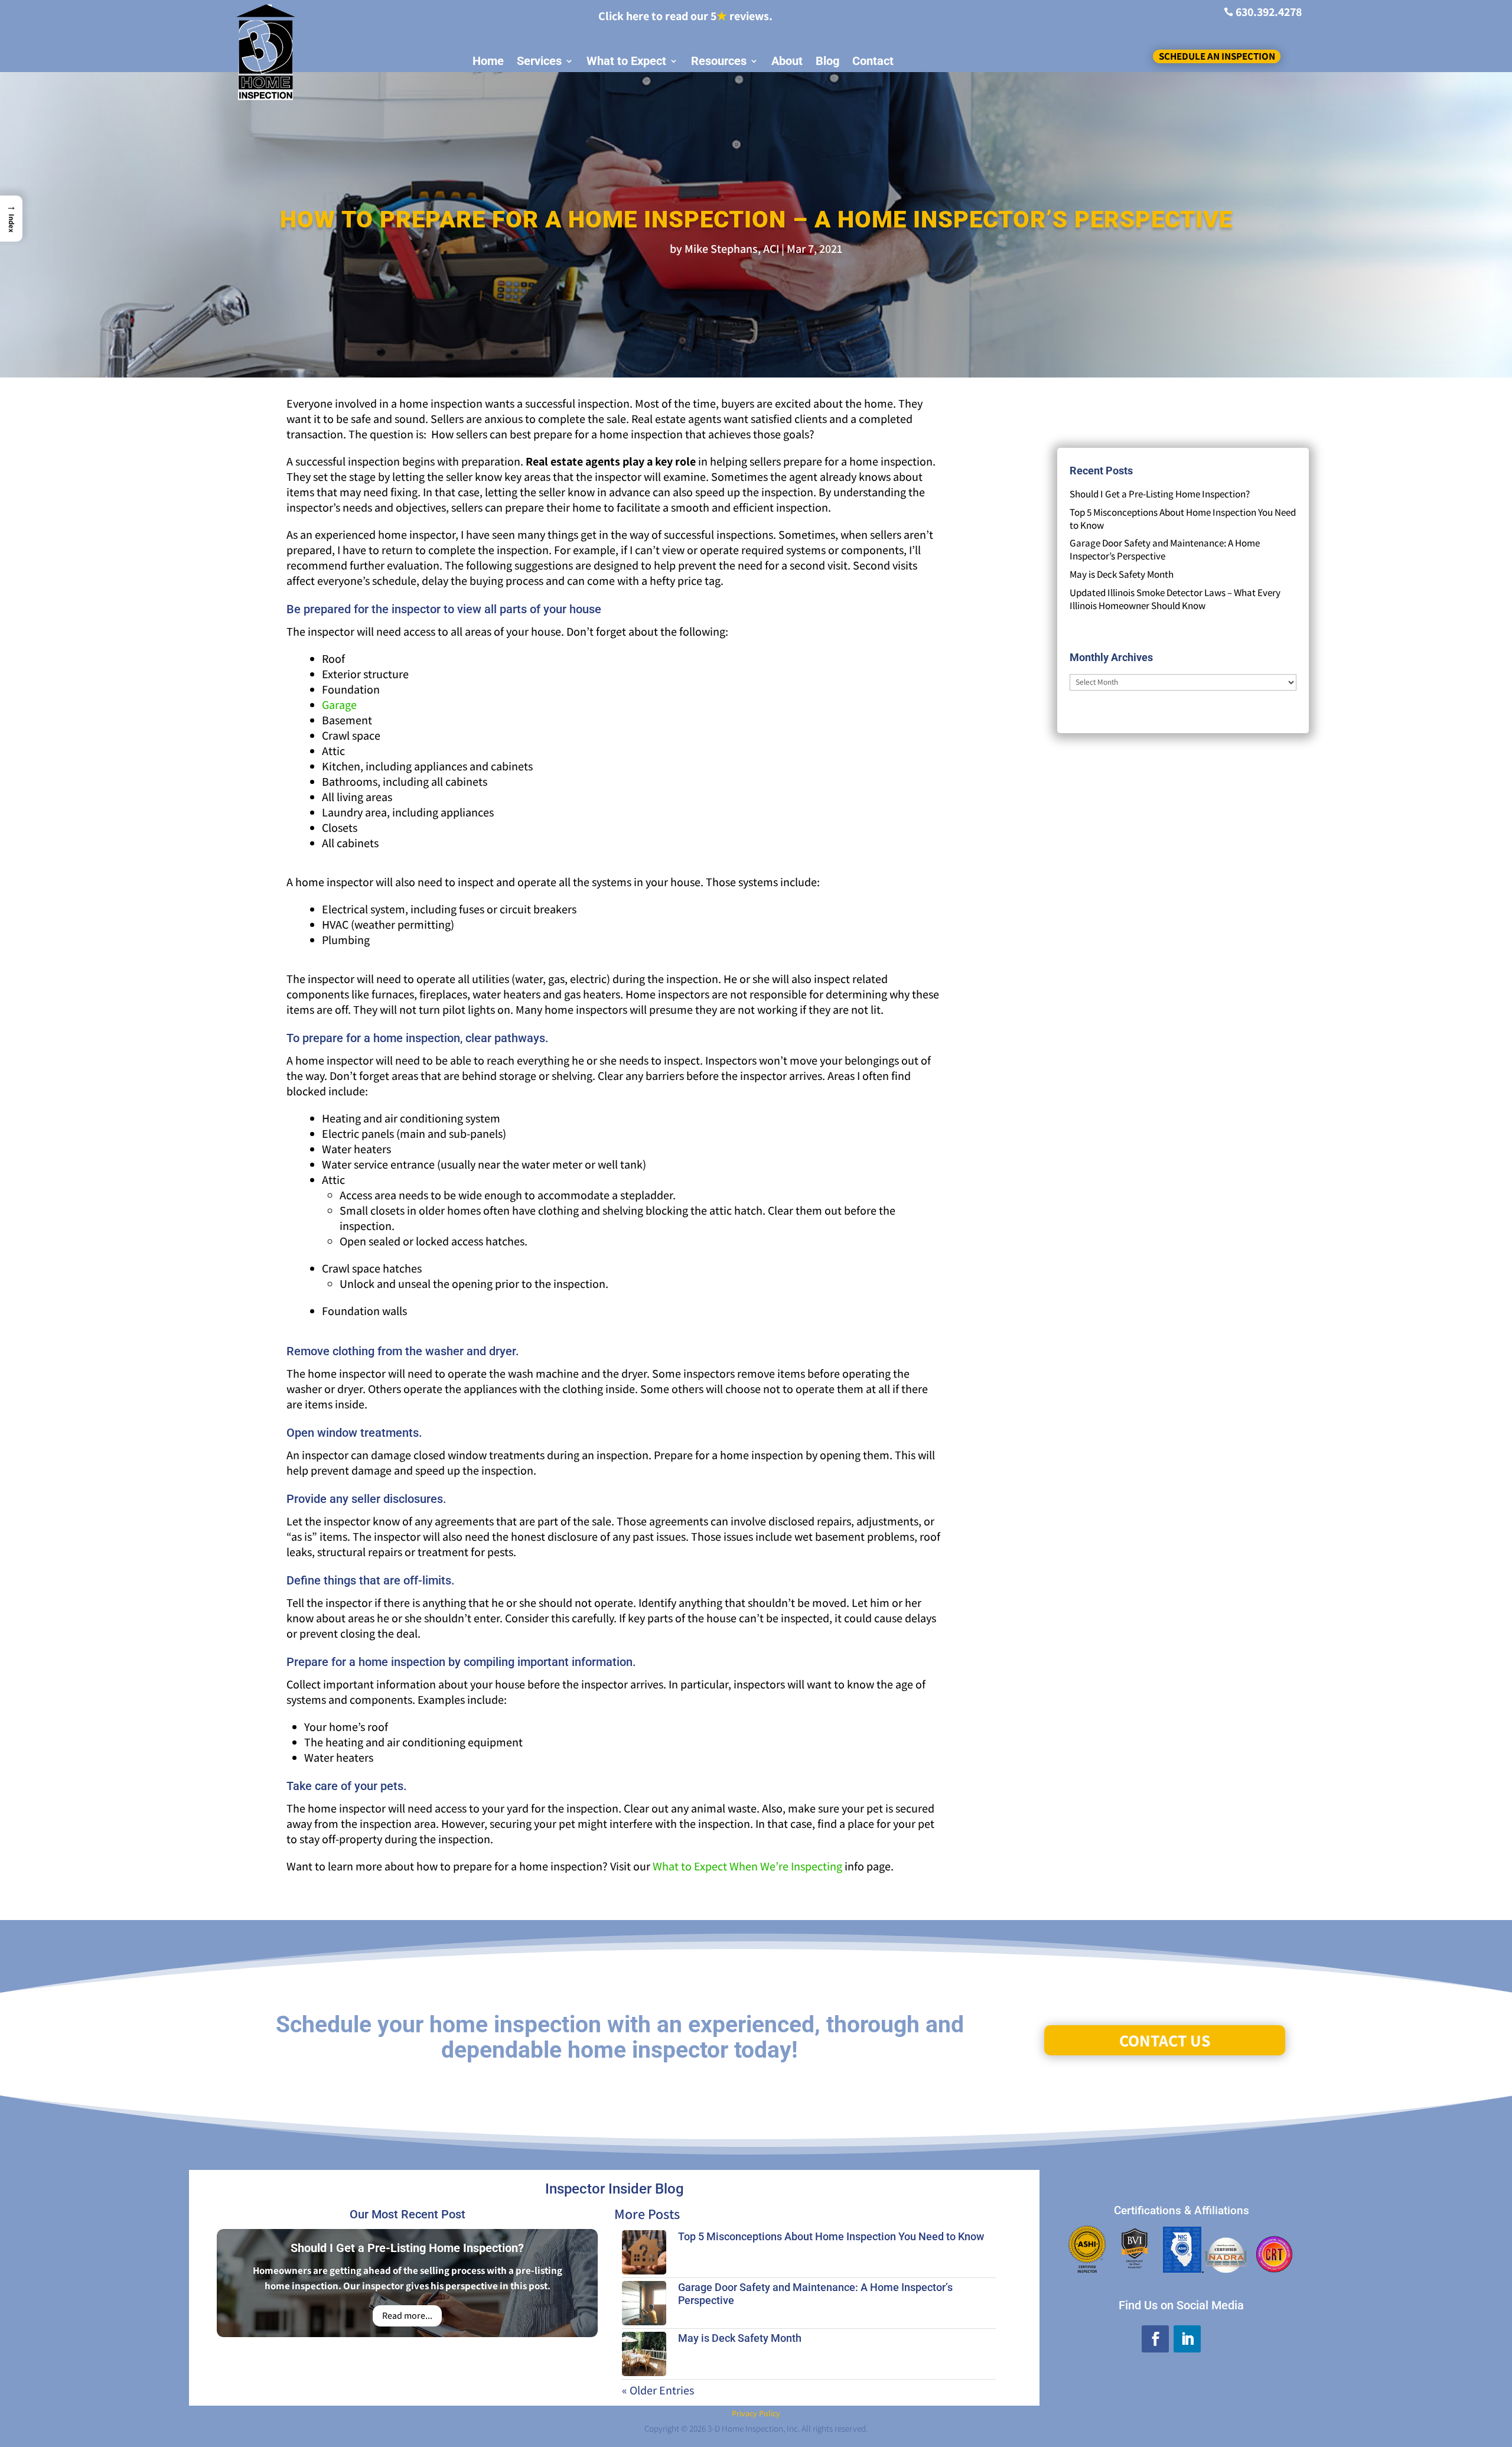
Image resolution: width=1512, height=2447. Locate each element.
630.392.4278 (1269, 12)
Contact (873, 61)
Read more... (407, 2316)
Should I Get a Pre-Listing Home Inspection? (1160, 494)
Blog (827, 61)
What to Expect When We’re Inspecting (747, 1866)
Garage (339, 705)
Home (488, 61)
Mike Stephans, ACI (732, 249)
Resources (719, 61)
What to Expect (626, 61)
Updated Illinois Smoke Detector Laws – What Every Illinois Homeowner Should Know (1175, 599)
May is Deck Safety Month (1122, 574)
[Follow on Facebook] (1155, 2339)
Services (539, 61)
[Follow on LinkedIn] (1187, 2339)
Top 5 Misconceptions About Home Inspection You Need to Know (831, 2236)
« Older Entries (658, 2390)
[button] (11, 218)
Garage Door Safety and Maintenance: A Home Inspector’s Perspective (1165, 549)
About (787, 61)
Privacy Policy (756, 2413)
